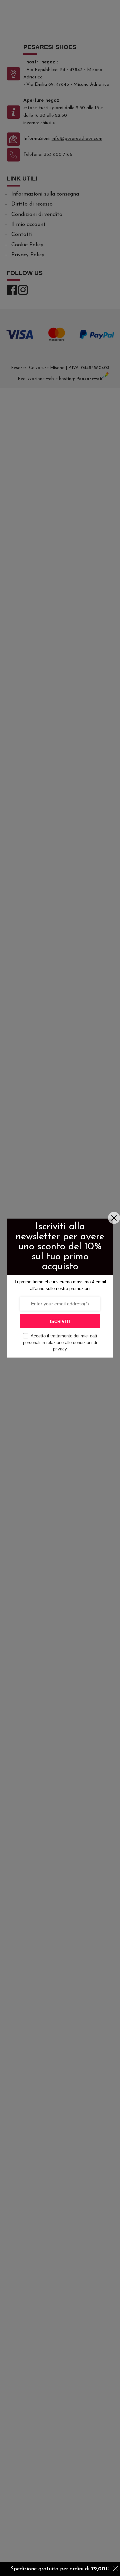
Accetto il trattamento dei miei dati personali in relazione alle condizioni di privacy (60, 1342)
